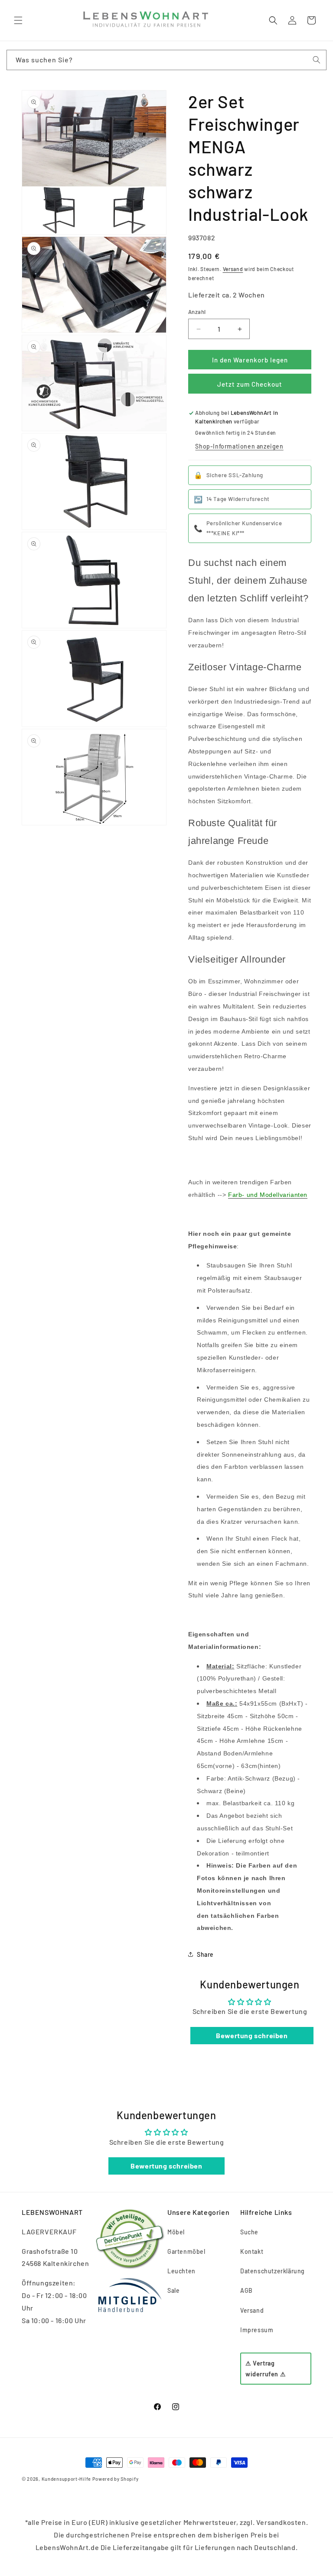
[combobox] (166, 60)
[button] (18, 20)
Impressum (257, 2330)
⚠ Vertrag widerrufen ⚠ (266, 2369)
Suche (249, 2232)
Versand (233, 269)
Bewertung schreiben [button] (252, 2035)
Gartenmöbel (186, 2251)
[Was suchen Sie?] (317, 60)
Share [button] (205, 1954)
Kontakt (252, 2251)
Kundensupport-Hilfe (66, 2479)
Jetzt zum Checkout (250, 384)
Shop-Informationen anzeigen (239, 446)
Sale (173, 2290)
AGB (246, 2290)
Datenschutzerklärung (273, 2271)
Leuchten (181, 2271)
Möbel (176, 2232)
